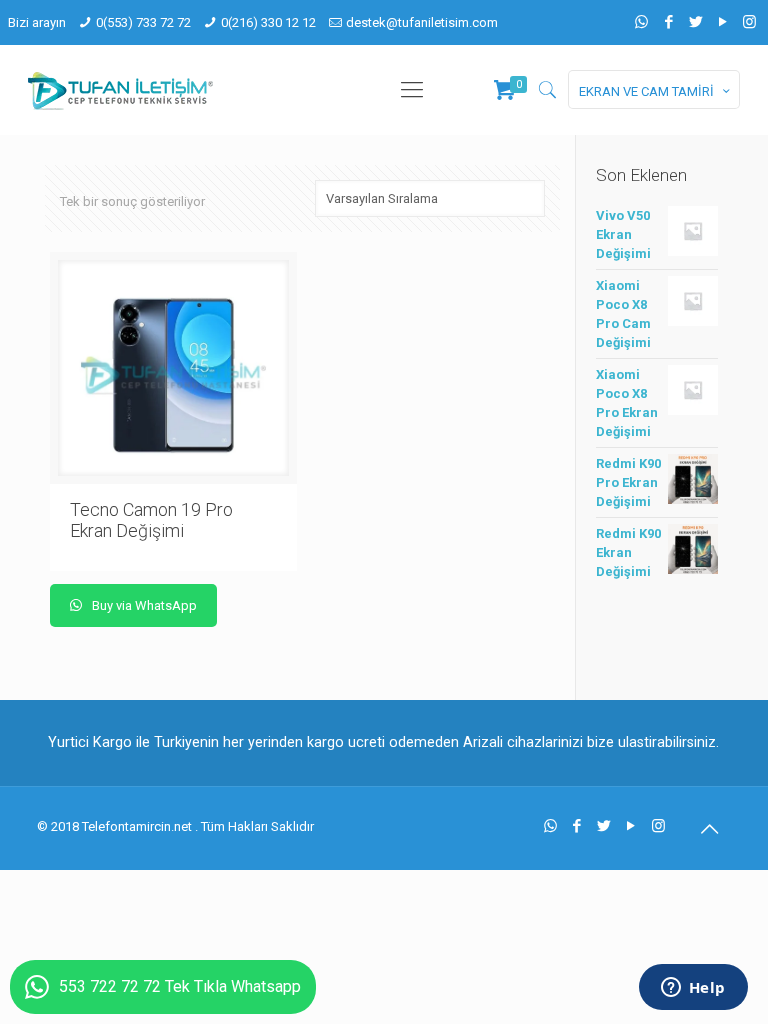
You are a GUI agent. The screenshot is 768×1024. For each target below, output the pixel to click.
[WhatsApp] (641, 22)
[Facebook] (668, 22)
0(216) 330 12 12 (268, 22)
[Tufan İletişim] (120, 90)
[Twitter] (695, 22)
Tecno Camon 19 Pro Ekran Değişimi (151, 520)
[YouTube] (722, 22)
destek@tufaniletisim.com (422, 22)
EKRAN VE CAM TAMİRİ (646, 91)
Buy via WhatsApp (143, 605)
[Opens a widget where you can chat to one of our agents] (693, 989)
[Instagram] (749, 22)
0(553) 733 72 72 (143, 22)
